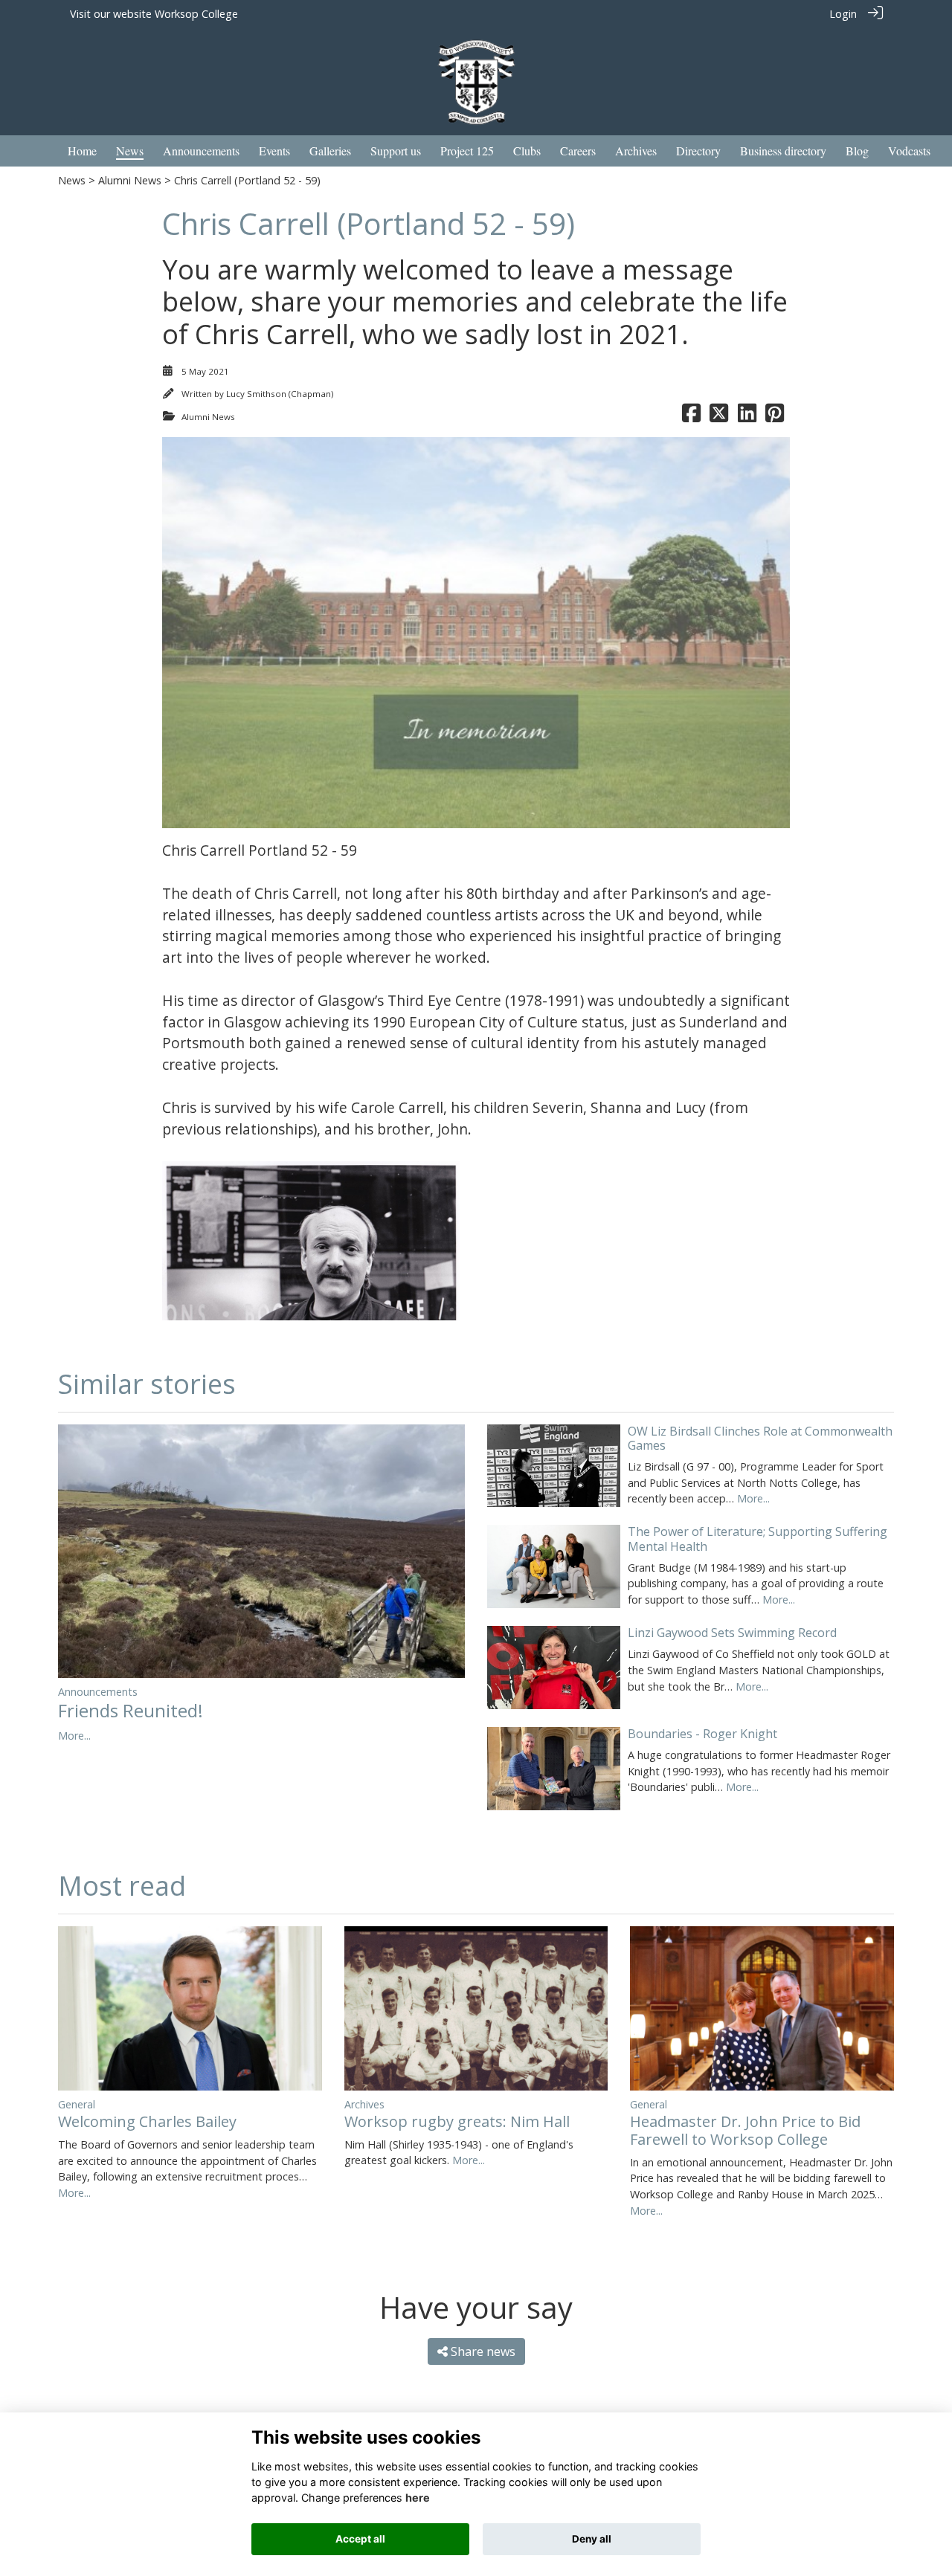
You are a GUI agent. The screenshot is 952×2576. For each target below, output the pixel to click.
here (418, 2498)
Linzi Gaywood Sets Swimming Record (732, 1633)
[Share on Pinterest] (775, 417)
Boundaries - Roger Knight (702, 1734)
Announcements (98, 1692)
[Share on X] (719, 417)
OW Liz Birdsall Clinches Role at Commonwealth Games (760, 1438)
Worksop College (196, 14)
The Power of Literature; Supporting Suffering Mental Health (758, 1539)
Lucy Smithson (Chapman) (280, 394)
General (77, 2104)
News (72, 180)
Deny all (592, 2539)
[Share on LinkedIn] (747, 417)
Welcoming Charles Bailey (147, 2121)
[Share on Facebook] (691, 417)
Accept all (360, 2539)
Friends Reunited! (131, 1710)
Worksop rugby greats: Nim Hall (457, 2121)
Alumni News (130, 180)
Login (843, 14)
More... (74, 1736)
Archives (364, 2104)
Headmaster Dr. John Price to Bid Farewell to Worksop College (745, 2130)
